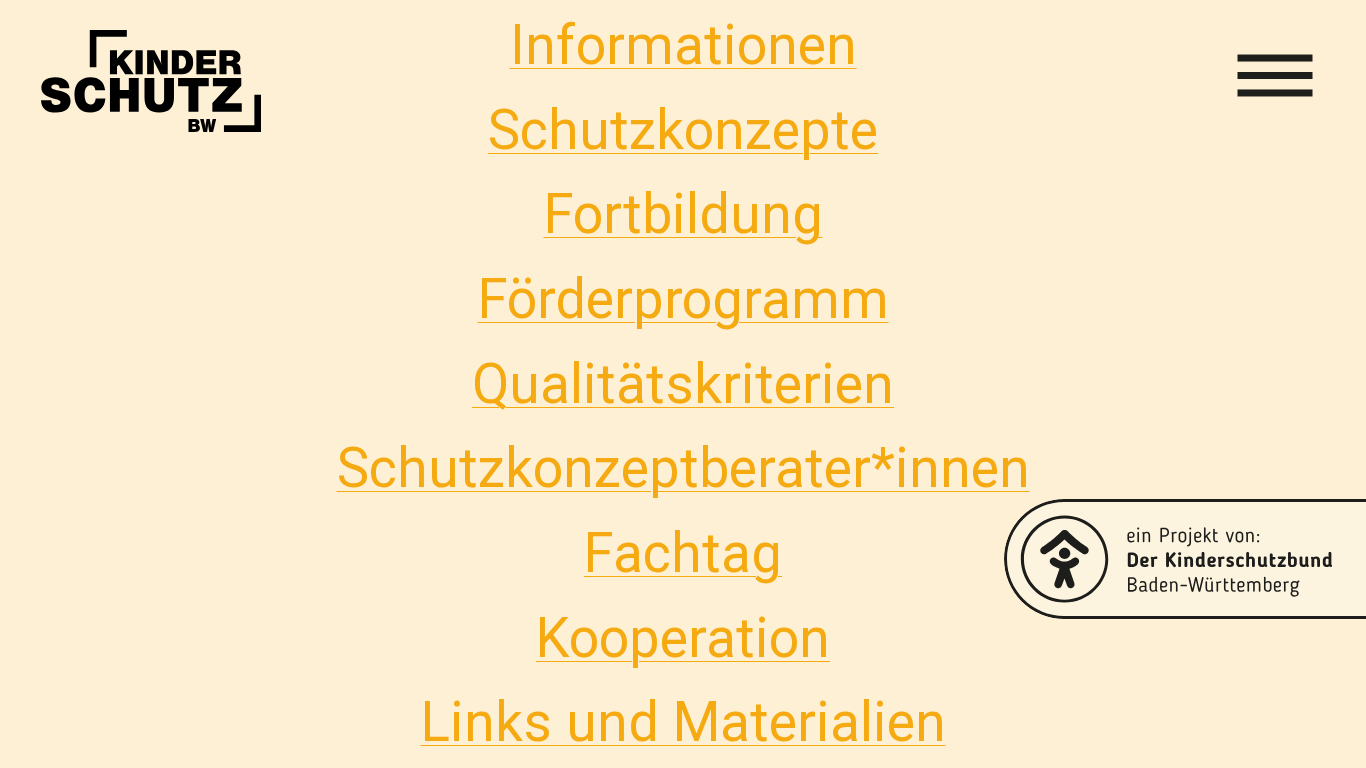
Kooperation (683, 638)
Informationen (683, 45)
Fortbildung (683, 214)
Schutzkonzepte (683, 130)
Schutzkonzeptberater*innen (683, 468)
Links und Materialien (683, 722)
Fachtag (683, 553)
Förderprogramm (683, 299)
